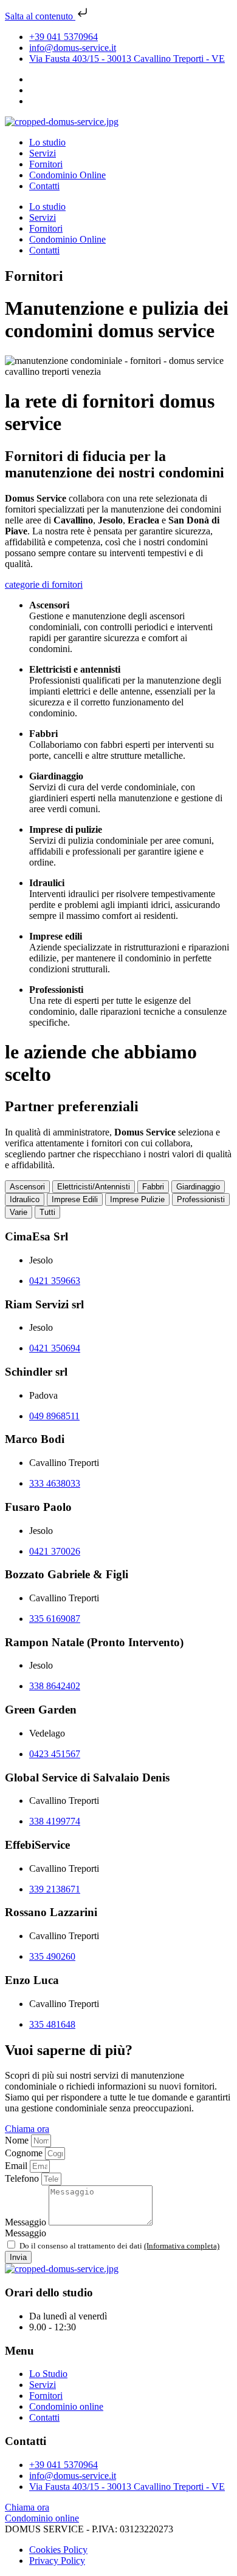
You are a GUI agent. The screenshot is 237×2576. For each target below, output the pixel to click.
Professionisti (201, 1199)
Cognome (25, 2153)
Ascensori (27, 1187)
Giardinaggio (198, 1187)
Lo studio (47, 142)
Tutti (47, 1212)
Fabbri (153, 1187)
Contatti (44, 186)
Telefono (23, 2178)
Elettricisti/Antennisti (94, 1187)
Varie (19, 1212)
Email (17, 2166)
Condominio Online (67, 175)
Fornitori (46, 164)
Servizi (43, 153)
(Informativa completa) (182, 2246)
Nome (18, 2140)
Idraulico (25, 1199)
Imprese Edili (75, 1199)
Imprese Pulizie (137, 1199)
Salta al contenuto (40, 16)
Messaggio (27, 2222)
